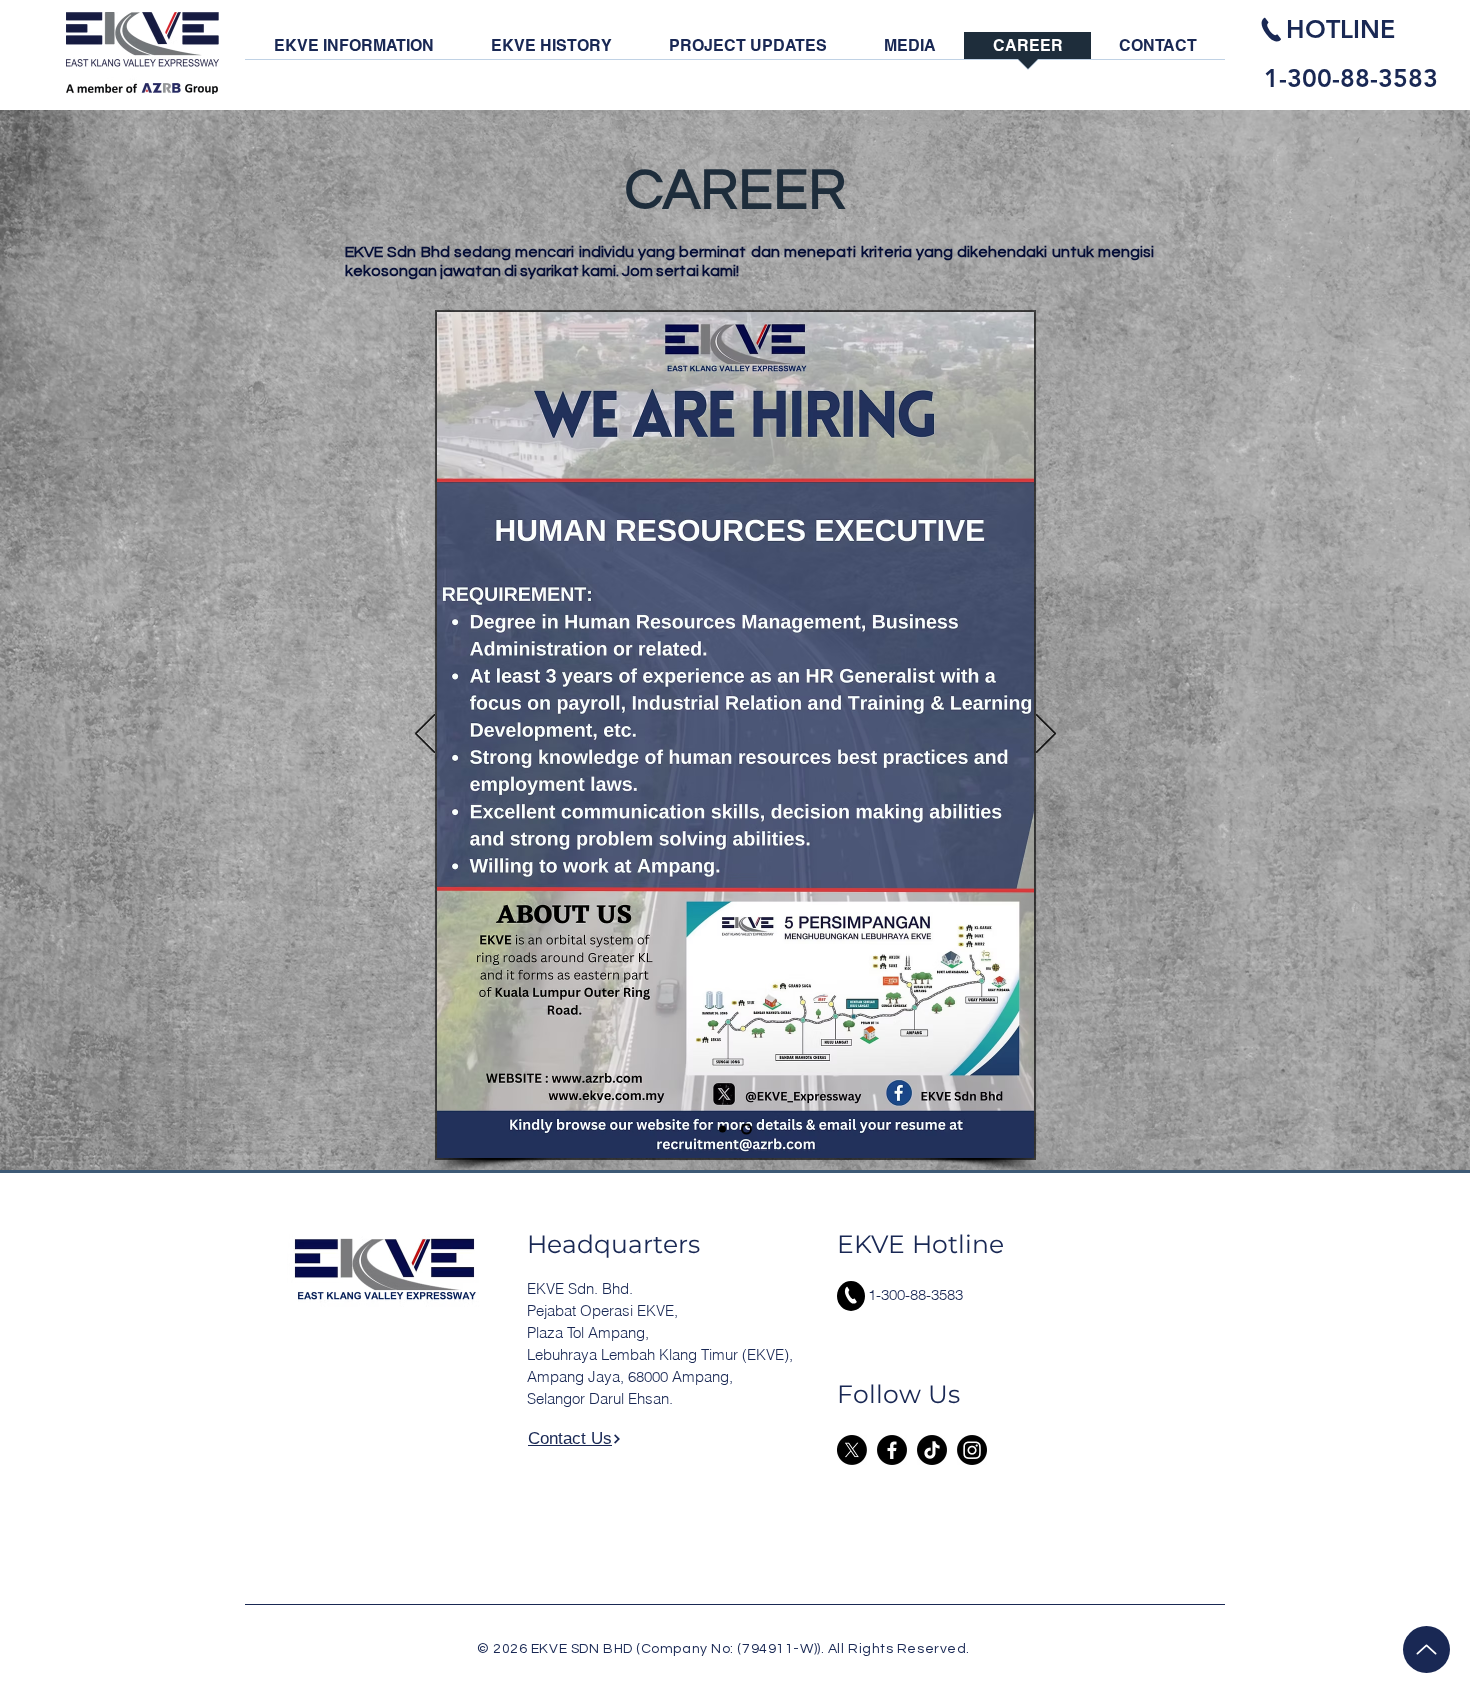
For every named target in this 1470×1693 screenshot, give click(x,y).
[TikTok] (932, 1450)
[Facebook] (892, 1450)
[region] (1355, 52)
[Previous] (425, 735)
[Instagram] (972, 1450)
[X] (852, 1450)
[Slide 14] (722, 1129)
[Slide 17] (746, 1129)
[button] (353, 52)
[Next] (1046, 735)
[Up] (1426, 1649)
